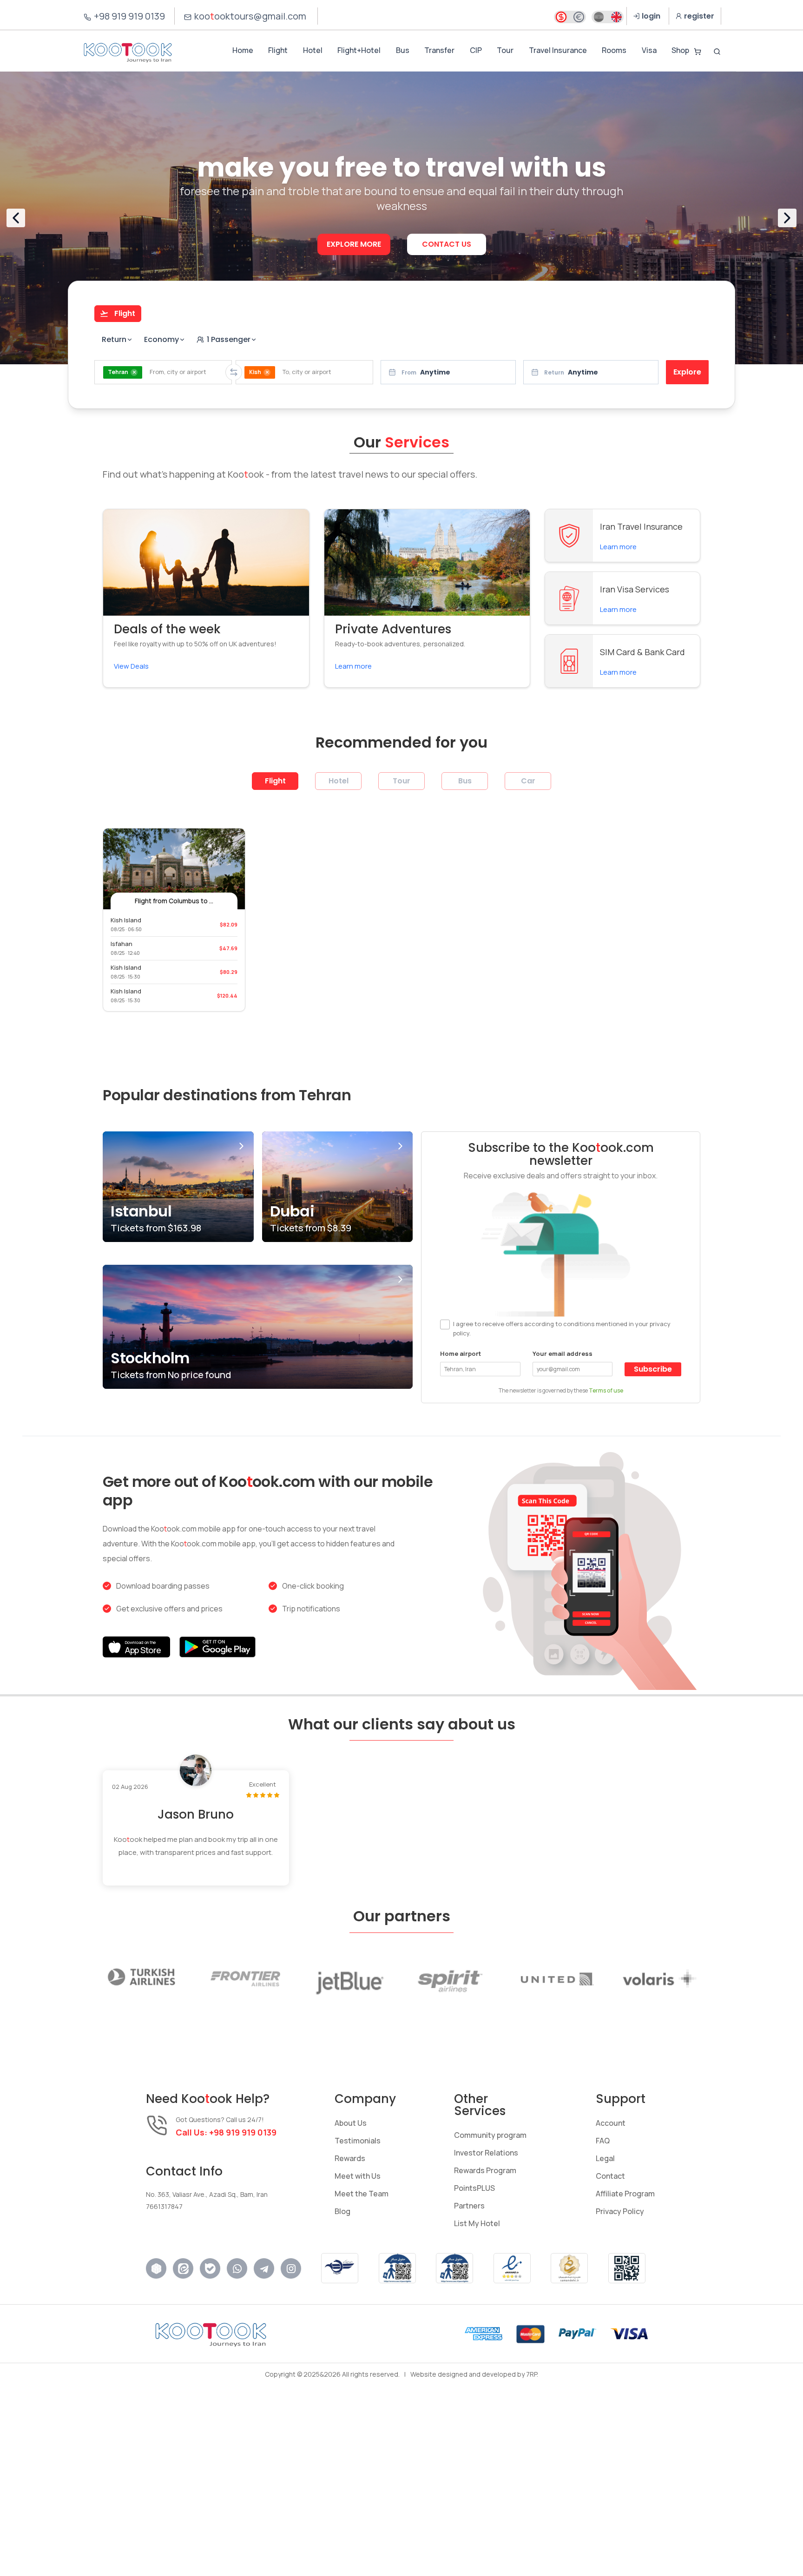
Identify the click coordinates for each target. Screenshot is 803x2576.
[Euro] (579, 17)
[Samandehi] (569, 2268)
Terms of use (606, 1390)
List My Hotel (477, 2223)
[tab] (118, 314)
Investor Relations (486, 2153)
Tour (505, 50)
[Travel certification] (397, 2268)
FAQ (603, 2141)
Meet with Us (358, 2176)
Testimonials (358, 2141)
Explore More (354, 244)
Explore (687, 372)
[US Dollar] (561, 17)
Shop (680, 50)
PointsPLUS (474, 2188)
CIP (476, 50)
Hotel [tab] (339, 781)
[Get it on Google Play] (217, 1647)
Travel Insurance (558, 50)
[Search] (717, 52)
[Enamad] (512, 2268)
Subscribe (653, 1369)
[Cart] (698, 52)
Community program (490, 2135)
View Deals (131, 666)
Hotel (313, 50)
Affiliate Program (625, 2194)
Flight (278, 50)
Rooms (614, 50)
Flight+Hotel (359, 50)
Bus (403, 50)
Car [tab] (528, 781)
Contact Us (447, 244)
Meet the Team (362, 2194)
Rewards (350, 2158)
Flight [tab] (275, 781)
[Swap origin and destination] (234, 372)
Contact (610, 2176)
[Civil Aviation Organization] (340, 2268)
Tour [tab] (401, 781)
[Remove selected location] (134, 372)
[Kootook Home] (128, 52)
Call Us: (226, 2132)
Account (611, 2123)
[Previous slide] (16, 218)
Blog (342, 2211)
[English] (616, 17)
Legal (605, 2158)
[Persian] (599, 17)
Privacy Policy (620, 2211)
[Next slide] (787, 218)
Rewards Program (485, 2170)
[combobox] (163, 372)
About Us (351, 2123)
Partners (469, 2206)
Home (243, 50)
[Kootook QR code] (627, 2268)
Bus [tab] (465, 781)
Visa (649, 50)
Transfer (439, 50)
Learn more (353, 666)
